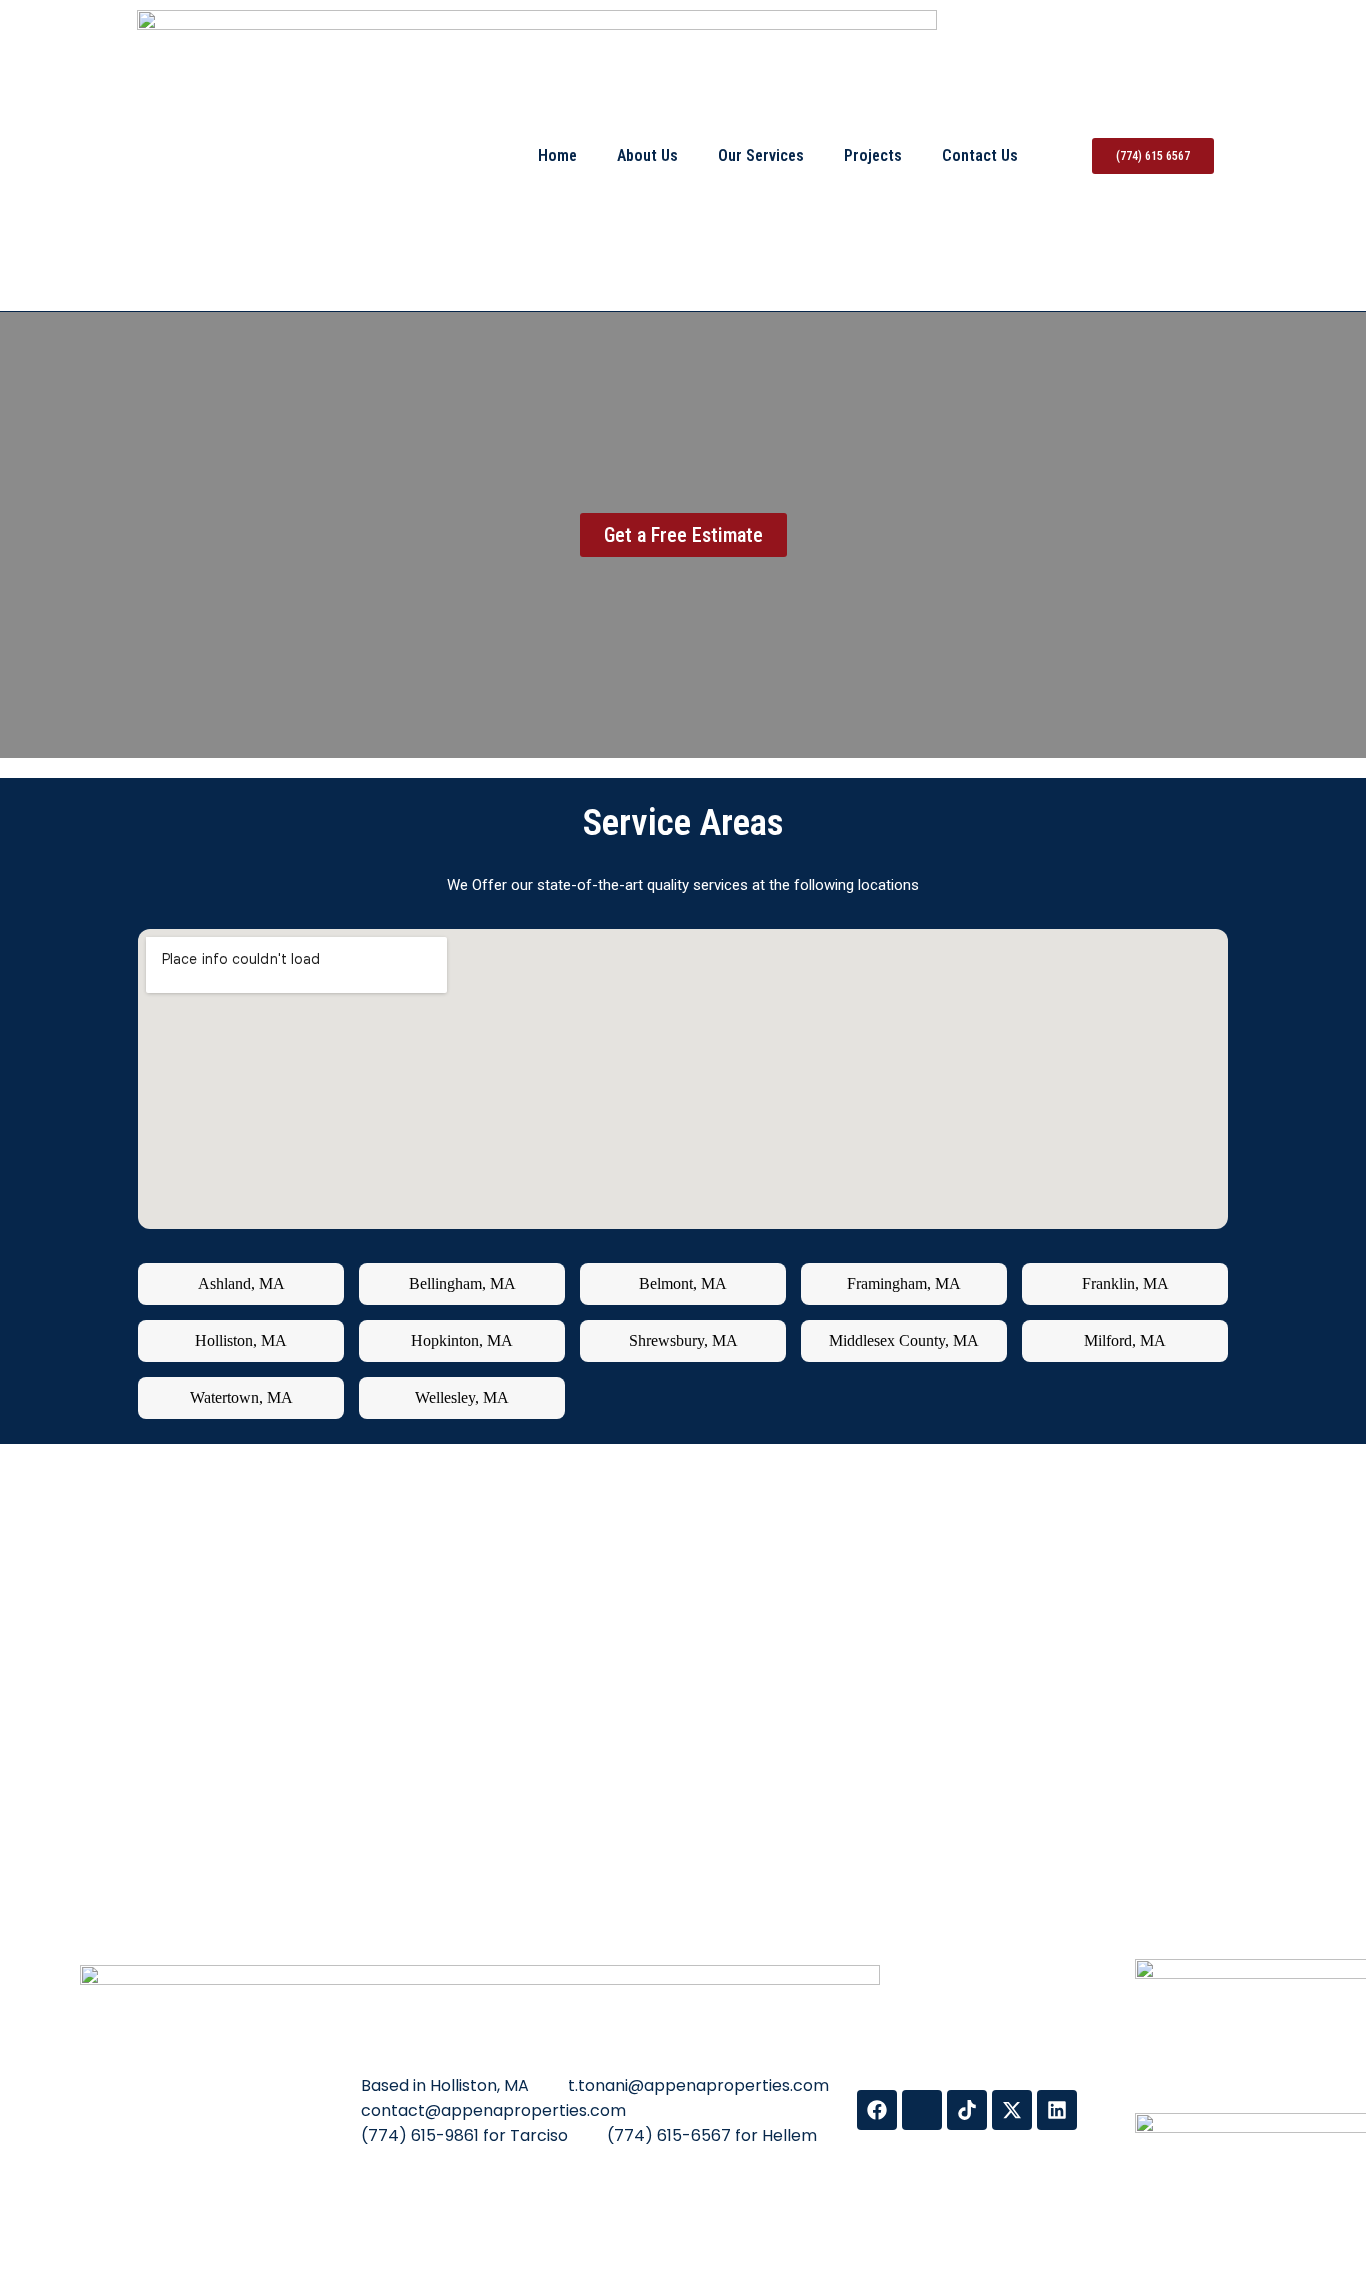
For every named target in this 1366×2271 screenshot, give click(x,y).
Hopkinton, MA (462, 1340)
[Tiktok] (967, 2110)
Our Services (761, 155)
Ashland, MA (241, 1283)
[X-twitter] (1012, 2110)
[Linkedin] (1057, 2110)
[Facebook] (877, 2110)
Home (557, 155)
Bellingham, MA (462, 1283)
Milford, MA (1125, 1340)
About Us (647, 155)
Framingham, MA (904, 1283)
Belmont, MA (683, 1283)
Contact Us (980, 155)
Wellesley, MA (462, 1397)
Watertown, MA (241, 1397)
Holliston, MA (241, 1340)
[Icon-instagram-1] (922, 2110)
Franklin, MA (1125, 1283)
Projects (873, 155)
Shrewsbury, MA (683, 1340)
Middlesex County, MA (904, 1340)
